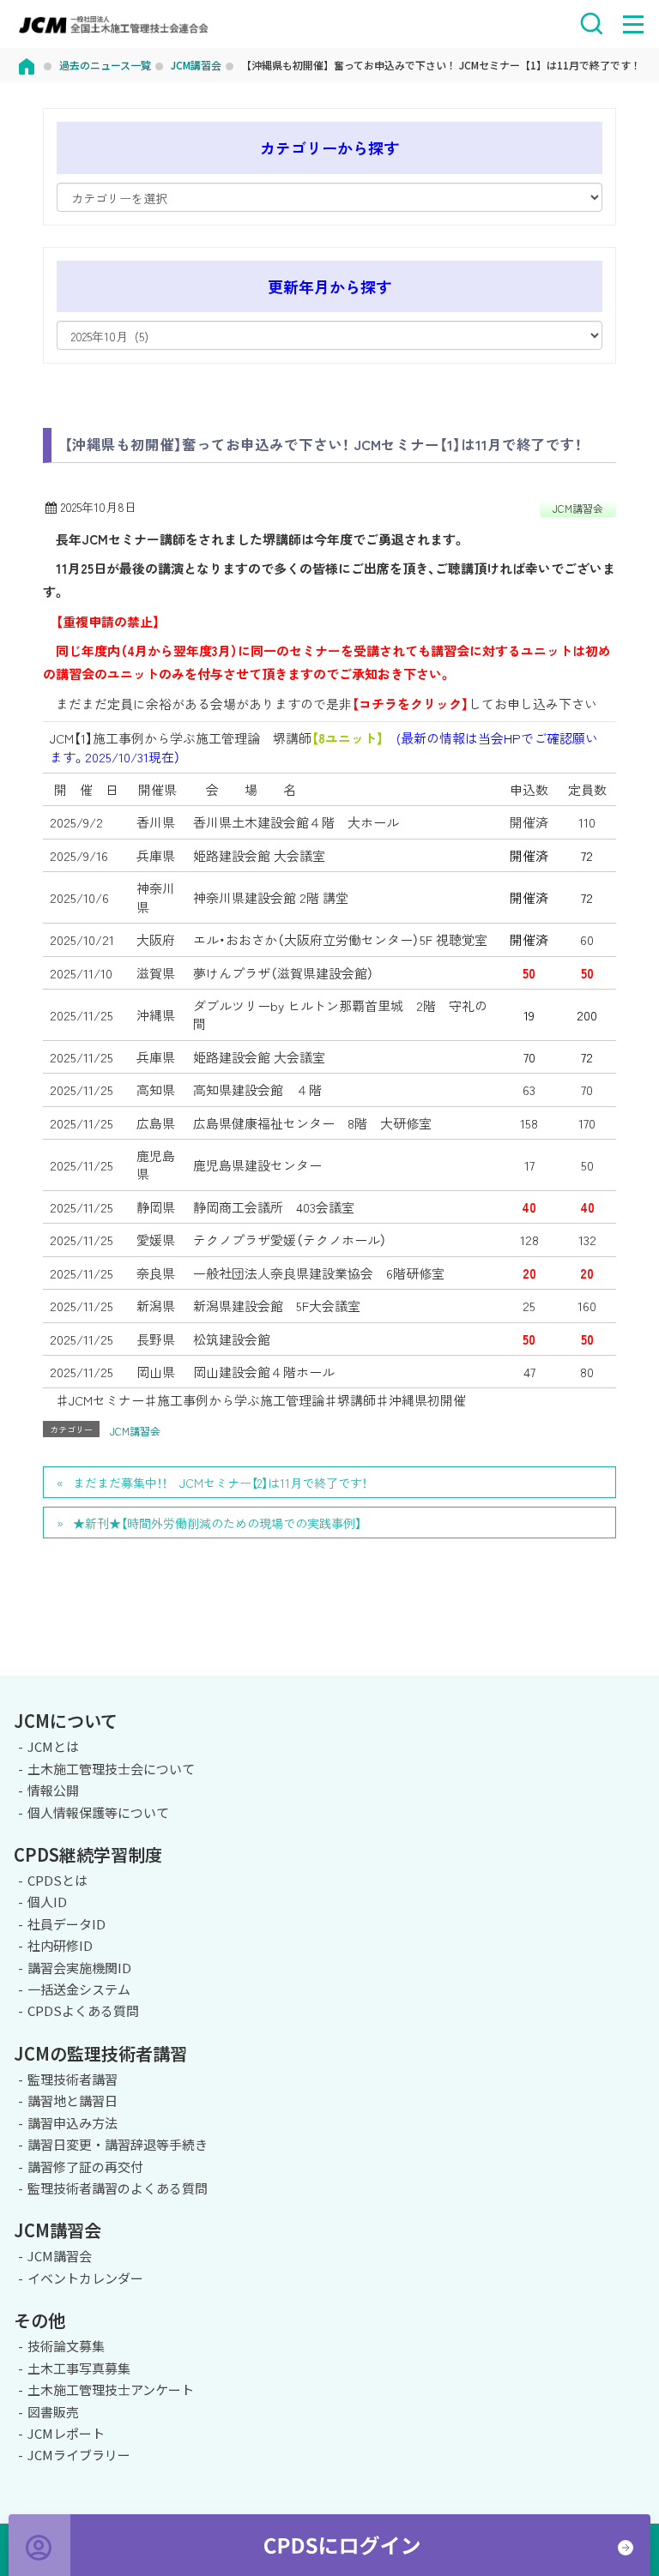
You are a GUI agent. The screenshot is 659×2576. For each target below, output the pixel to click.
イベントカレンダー (85, 2278)
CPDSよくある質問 (83, 2010)
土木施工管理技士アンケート (111, 2389)
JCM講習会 (578, 508)
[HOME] (27, 65)
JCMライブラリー (79, 2455)
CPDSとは (57, 1880)
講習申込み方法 (73, 2123)
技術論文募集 (66, 2346)
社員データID (67, 1924)
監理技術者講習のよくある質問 (118, 2188)
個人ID (47, 1902)
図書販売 (53, 2412)
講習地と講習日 (73, 2101)
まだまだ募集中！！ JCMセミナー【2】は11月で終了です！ (220, 1483)
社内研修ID (60, 1945)
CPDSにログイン (329, 2545)
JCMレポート (66, 2433)
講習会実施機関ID (79, 1968)
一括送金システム (79, 1989)
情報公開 (53, 1790)
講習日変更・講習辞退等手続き (118, 2144)
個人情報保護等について (98, 1812)
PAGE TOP (632, 1673)
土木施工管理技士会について (111, 1769)
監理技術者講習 (73, 2079)
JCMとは (53, 1746)
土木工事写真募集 (79, 2368)
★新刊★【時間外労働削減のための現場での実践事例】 (217, 1523)
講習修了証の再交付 (85, 2167)
